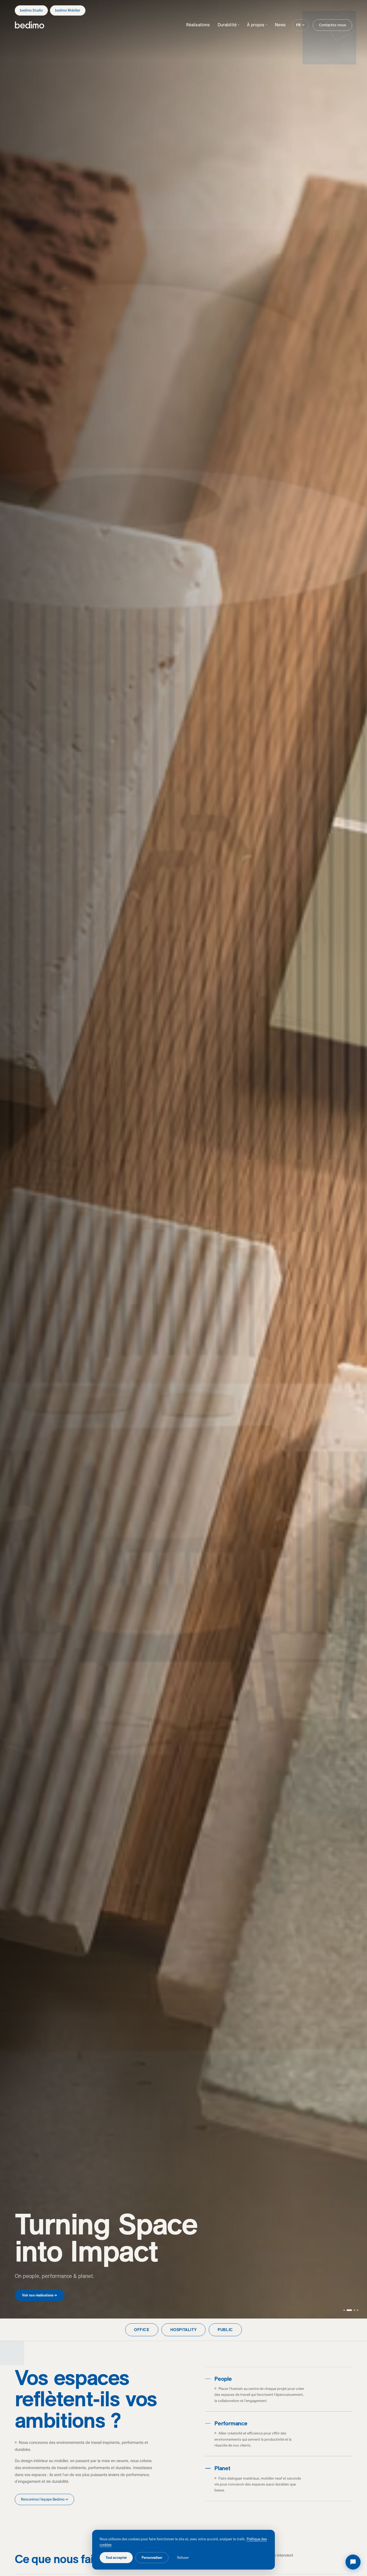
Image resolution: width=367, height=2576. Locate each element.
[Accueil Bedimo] (30, 25)
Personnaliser (152, 2557)
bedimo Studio (31, 10)
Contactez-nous (332, 25)
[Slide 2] (351, 2310)
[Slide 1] (346, 2310)
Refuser (183, 2557)
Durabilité (229, 25)
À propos (257, 25)
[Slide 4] (358, 2310)
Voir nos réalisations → (40, 2295)
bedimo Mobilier (68, 10)
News (280, 25)
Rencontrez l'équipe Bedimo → (44, 2499)
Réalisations (198, 25)
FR (298, 25)
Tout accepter (116, 2557)
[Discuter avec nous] (353, 2562)
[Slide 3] (354, 2310)
